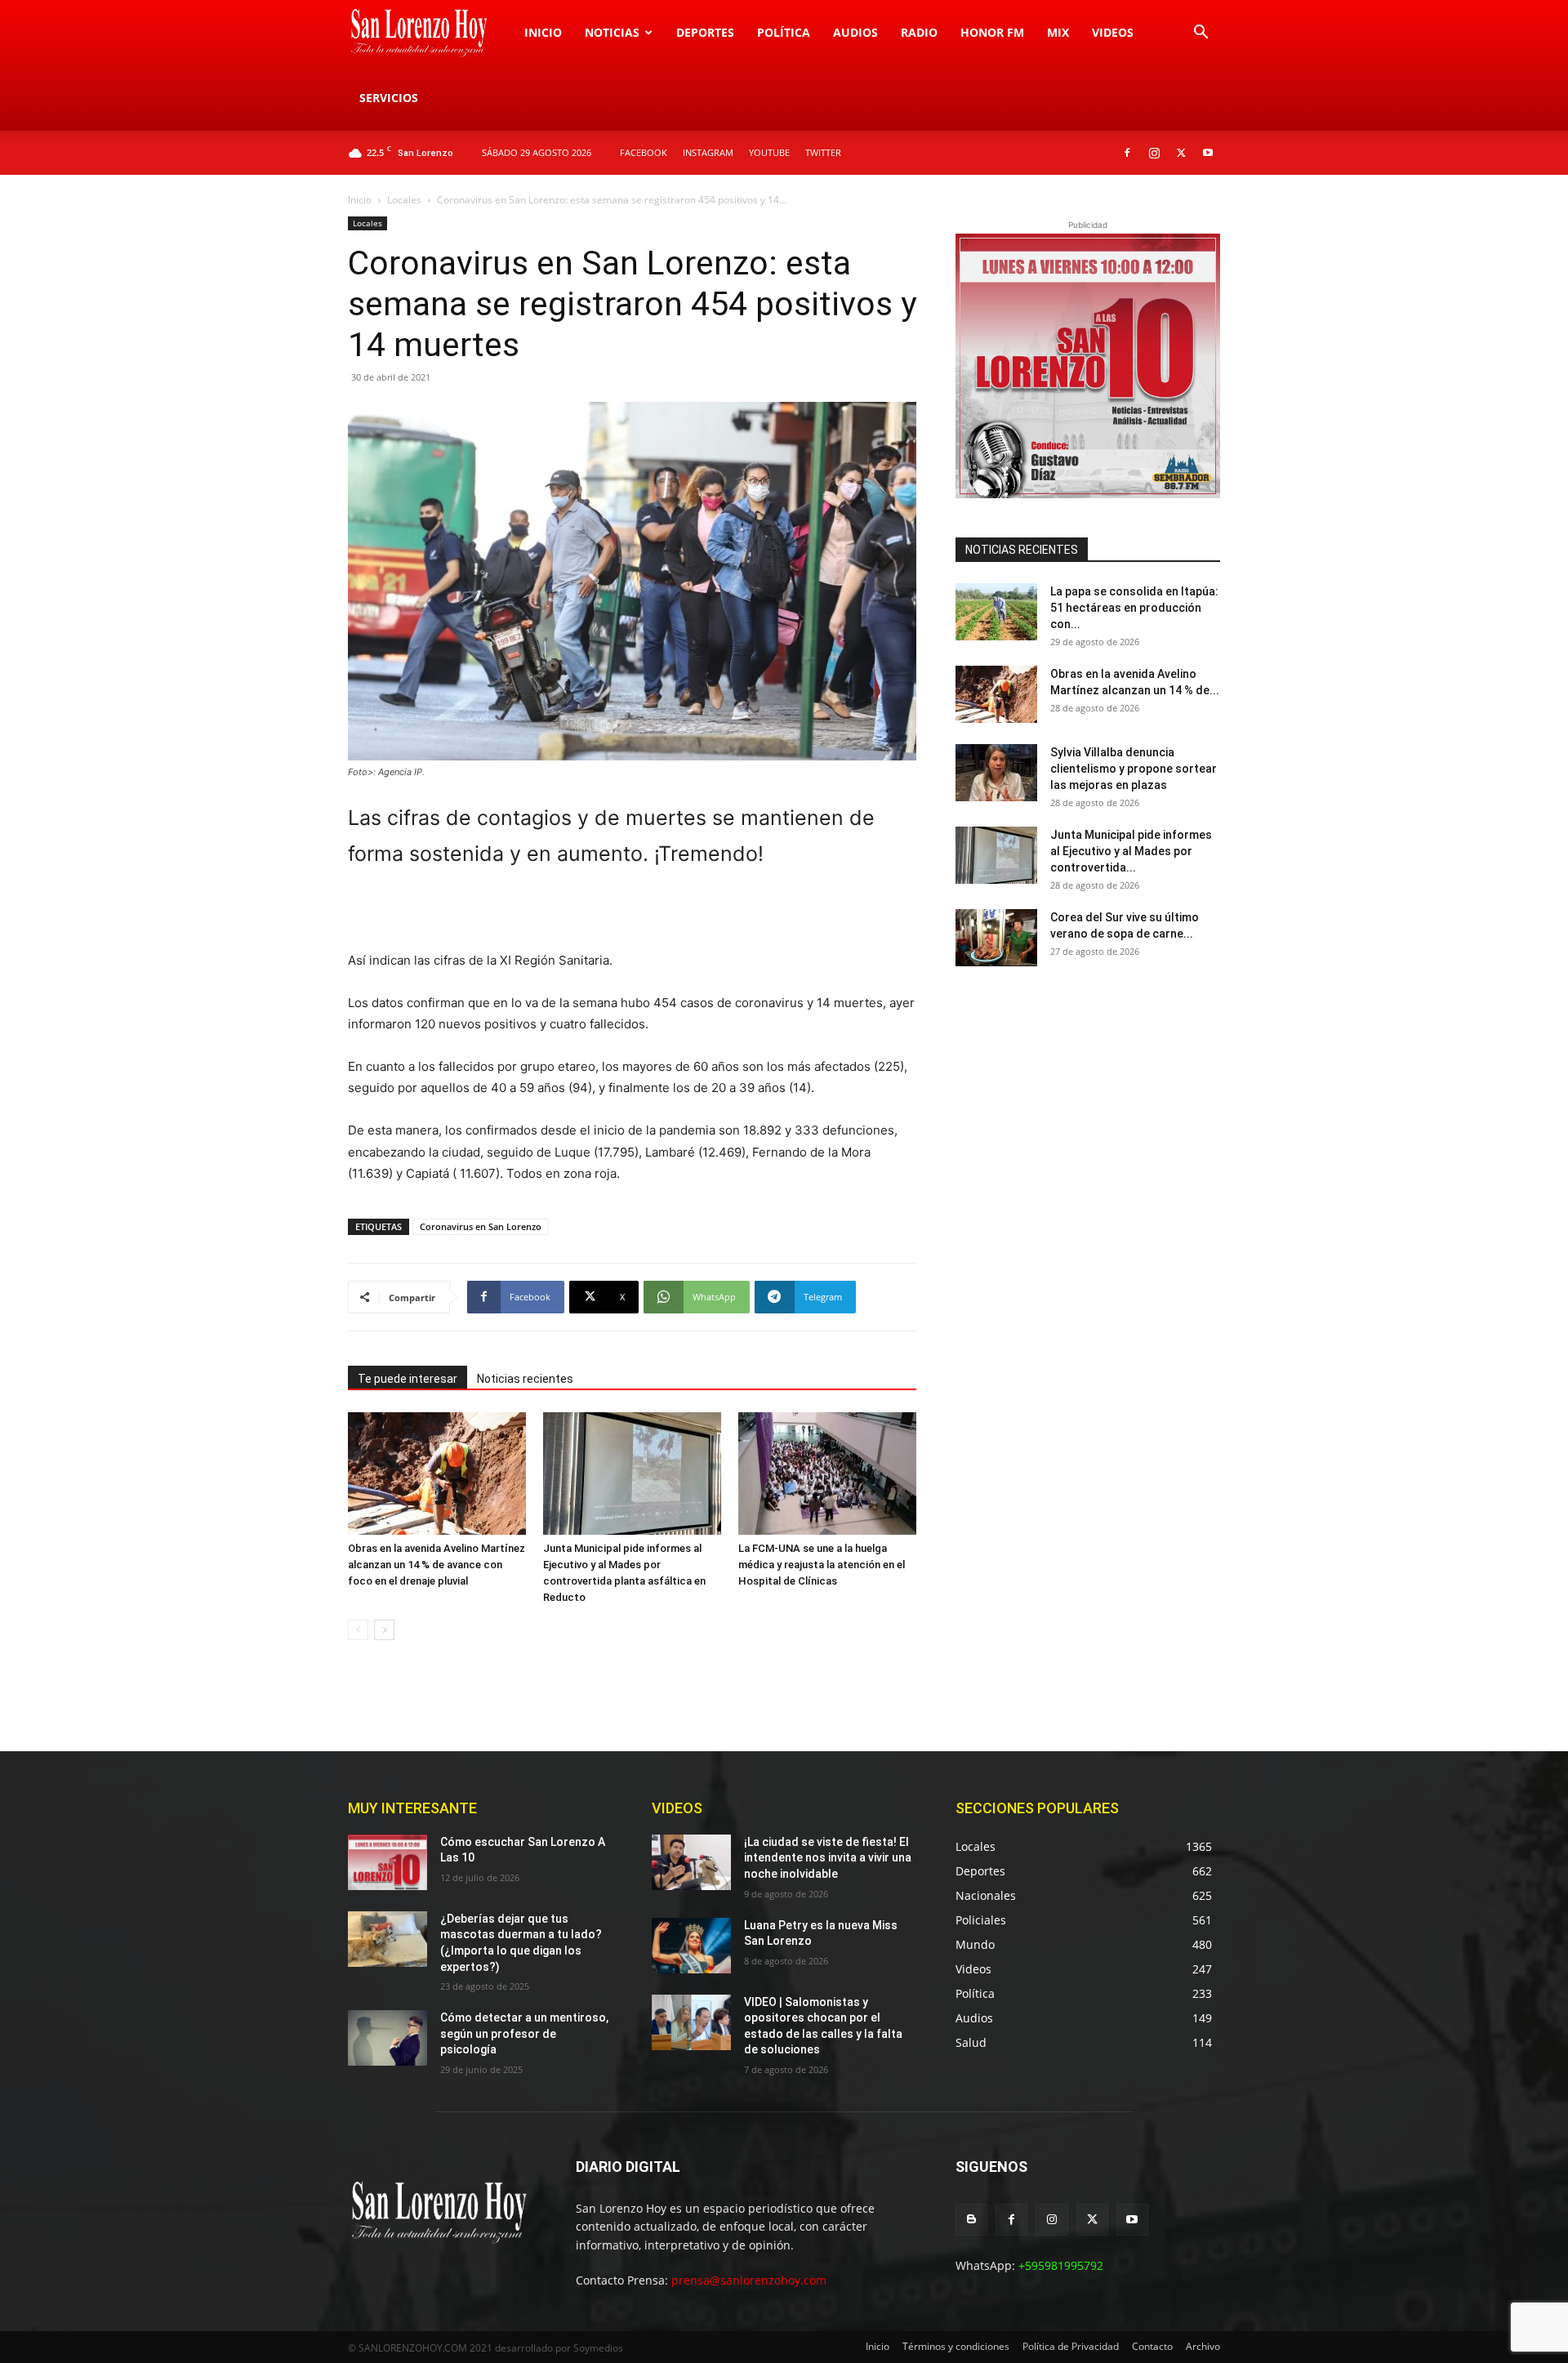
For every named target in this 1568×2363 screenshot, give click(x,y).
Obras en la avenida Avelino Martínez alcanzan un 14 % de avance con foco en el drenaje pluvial (437, 1565)
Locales (404, 200)
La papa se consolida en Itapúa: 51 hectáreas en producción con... (1134, 608)
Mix (1058, 32)
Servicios (389, 98)
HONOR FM (992, 32)
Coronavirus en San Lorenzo (481, 1226)
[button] (1200, 34)
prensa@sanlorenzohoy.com (749, 2280)
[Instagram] (1154, 153)
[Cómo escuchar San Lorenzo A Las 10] (388, 1862)
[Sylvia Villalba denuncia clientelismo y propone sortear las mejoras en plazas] (996, 773)
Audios (855, 32)
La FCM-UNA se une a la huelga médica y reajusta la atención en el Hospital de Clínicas (822, 1565)
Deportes (705, 32)
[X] (1181, 153)
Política (784, 32)
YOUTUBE (769, 152)
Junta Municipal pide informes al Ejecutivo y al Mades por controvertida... (1131, 851)
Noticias (612, 32)
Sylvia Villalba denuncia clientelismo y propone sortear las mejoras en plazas (1134, 769)
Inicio (543, 32)
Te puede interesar (408, 1379)
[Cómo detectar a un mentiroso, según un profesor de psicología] (388, 2038)
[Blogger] (971, 2220)
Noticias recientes (525, 1379)
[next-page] (384, 1630)
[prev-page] (358, 1630)
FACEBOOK (644, 152)
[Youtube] (1208, 153)
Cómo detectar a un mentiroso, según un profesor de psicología (524, 2033)
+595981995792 (1061, 2265)
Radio (919, 32)
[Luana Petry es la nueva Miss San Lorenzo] (691, 1946)
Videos (1113, 32)
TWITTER (823, 152)
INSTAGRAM (708, 152)
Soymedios (598, 2348)
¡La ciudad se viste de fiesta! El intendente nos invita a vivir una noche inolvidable (828, 1858)
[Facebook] (1127, 153)
